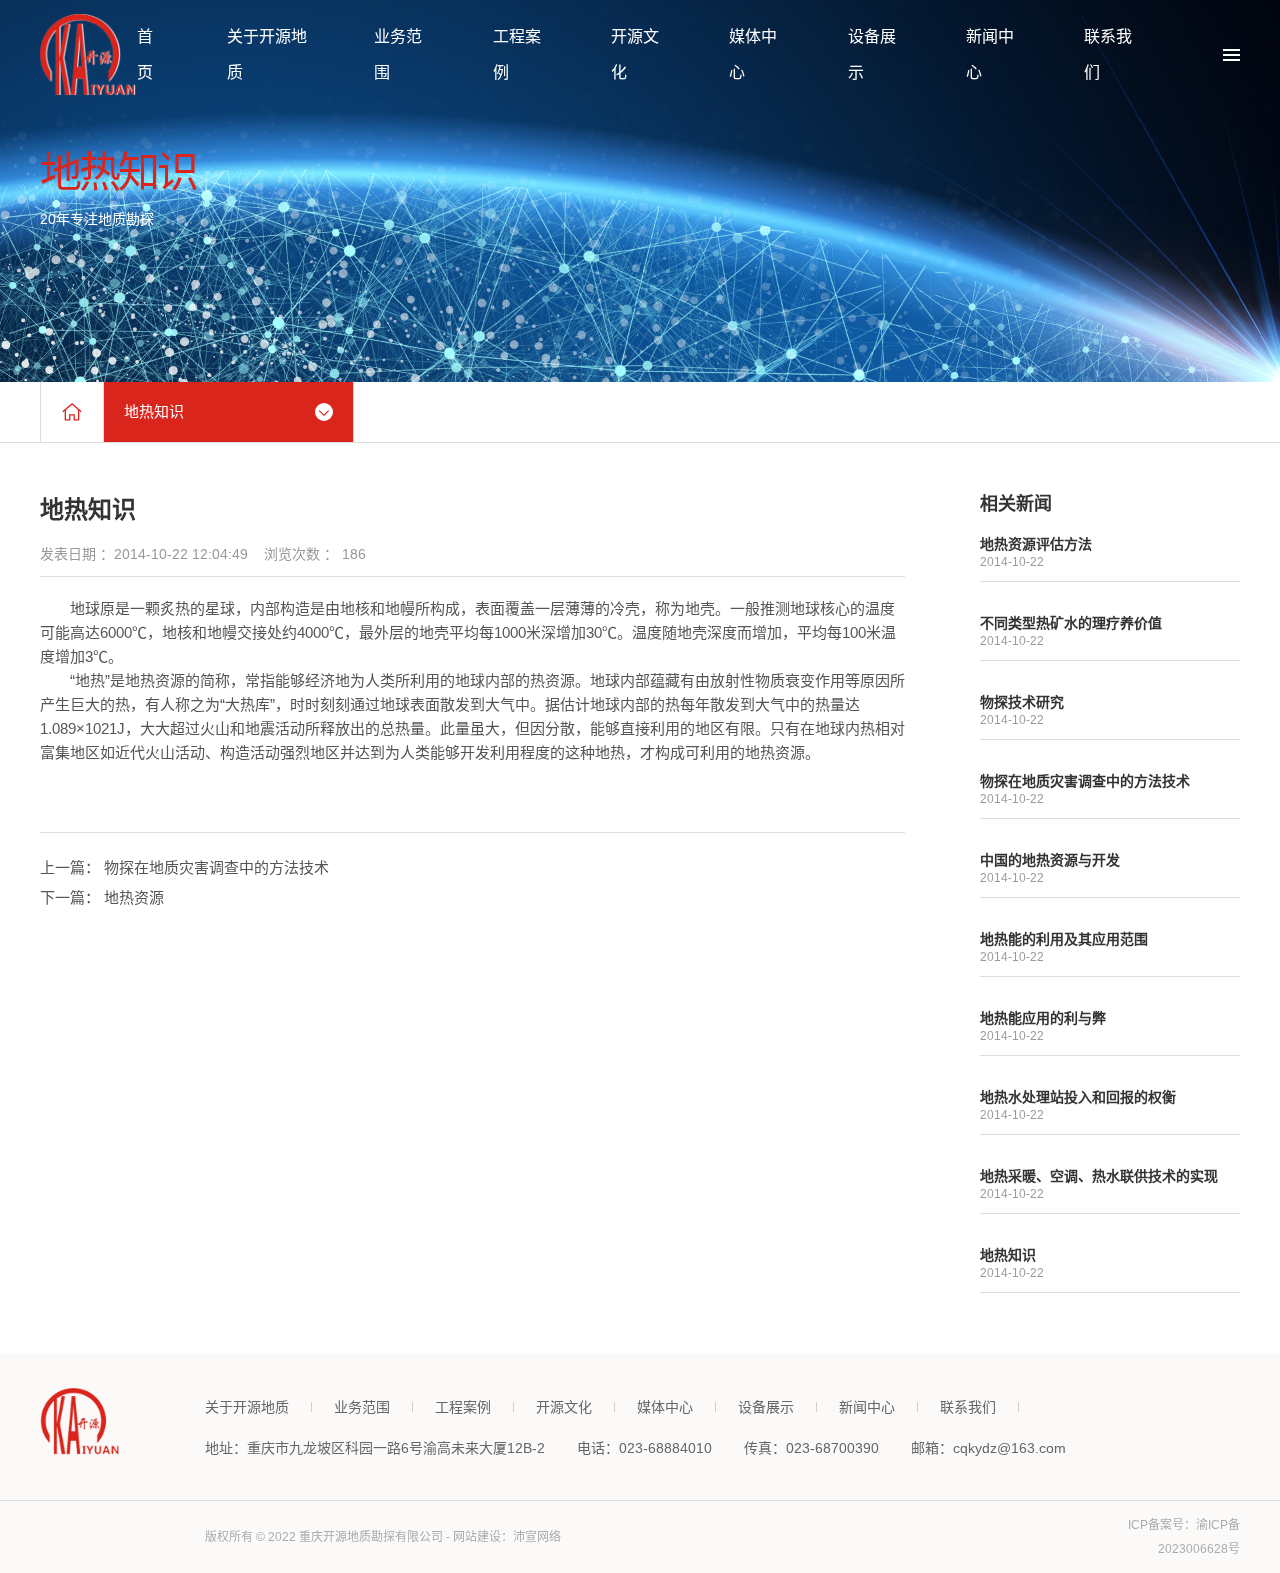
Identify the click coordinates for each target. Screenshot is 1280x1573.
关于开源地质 (247, 1407)
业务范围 (362, 1407)
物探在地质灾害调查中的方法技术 (216, 867)
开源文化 (564, 1407)
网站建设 (477, 1537)
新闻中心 (867, 1407)
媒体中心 (665, 1407)
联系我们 (968, 1407)
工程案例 (463, 1407)
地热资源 (134, 897)
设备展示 (766, 1407)
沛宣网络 (537, 1537)
